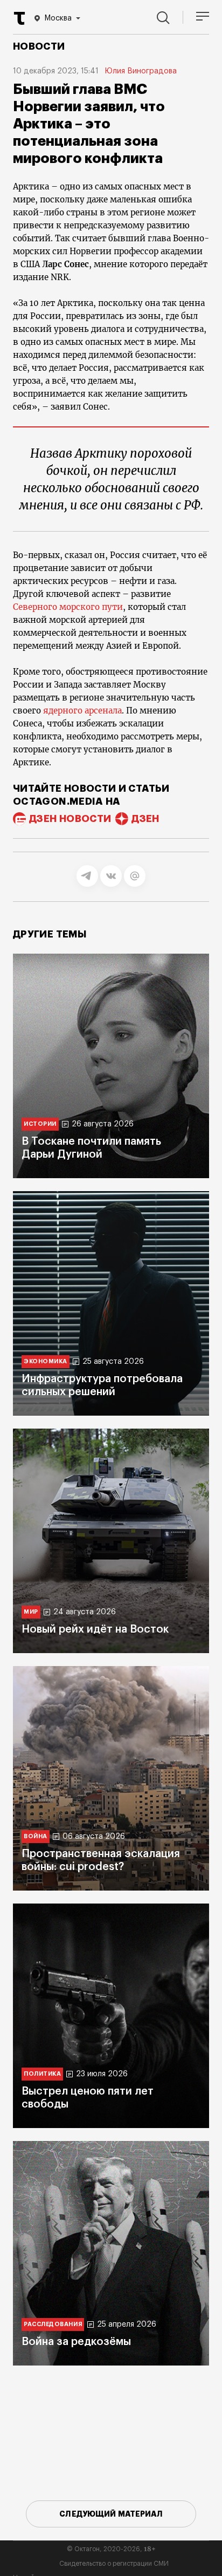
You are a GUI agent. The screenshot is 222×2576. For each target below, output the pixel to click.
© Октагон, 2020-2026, (111, 2549)
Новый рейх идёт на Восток (95, 1629)
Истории (40, 1124)
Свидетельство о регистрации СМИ (114, 2564)
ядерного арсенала (82, 711)
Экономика (46, 1361)
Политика (42, 2074)
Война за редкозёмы (76, 2342)
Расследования (53, 2324)
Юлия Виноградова (141, 71)
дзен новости (70, 819)
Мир (31, 1612)
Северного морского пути (68, 607)
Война (36, 1836)
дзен (145, 819)
